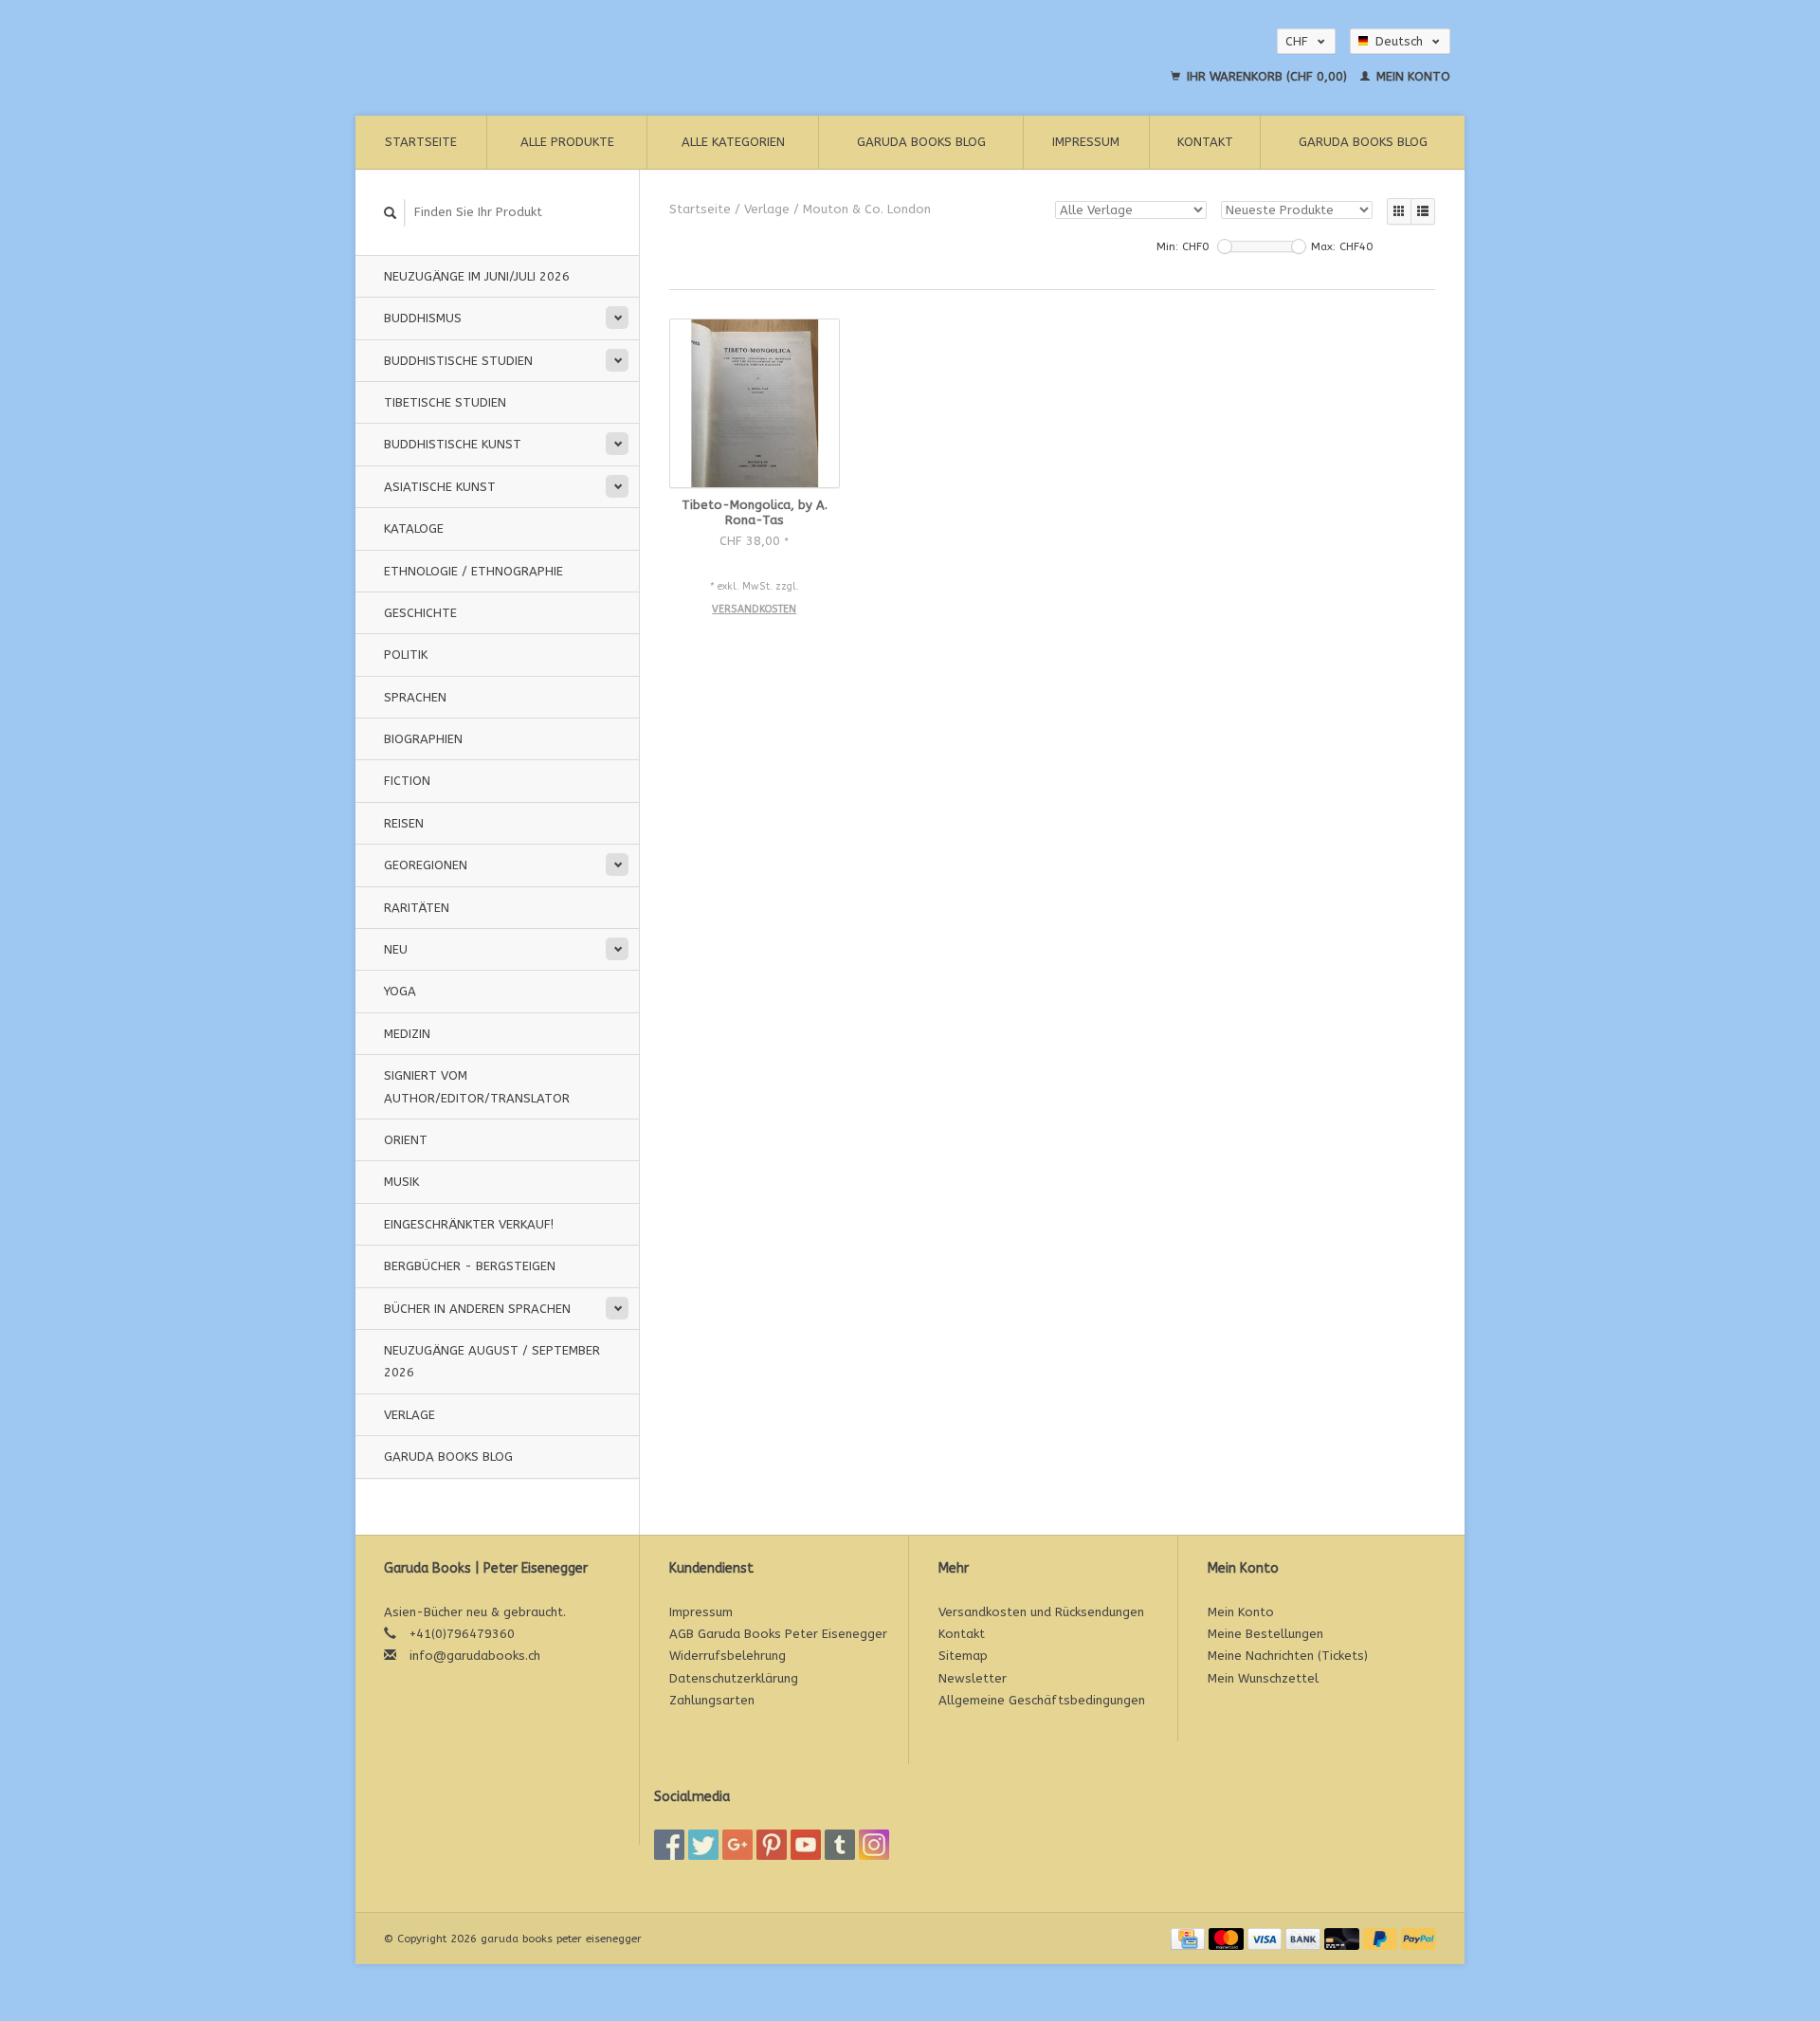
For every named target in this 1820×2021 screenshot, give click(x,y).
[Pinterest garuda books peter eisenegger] (772, 1845)
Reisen (404, 823)
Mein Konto (1411, 76)
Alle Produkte (567, 142)
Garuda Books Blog (921, 142)
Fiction (407, 781)
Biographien (423, 739)
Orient (406, 1140)
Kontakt (1205, 142)
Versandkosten (754, 609)
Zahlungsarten (712, 1700)
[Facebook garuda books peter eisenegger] (669, 1845)
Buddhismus (423, 318)
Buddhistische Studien (458, 361)
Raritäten (417, 908)
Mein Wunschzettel (1263, 1678)
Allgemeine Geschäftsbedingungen (1042, 1700)
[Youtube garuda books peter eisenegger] (806, 1845)
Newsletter (973, 1678)
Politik (406, 655)
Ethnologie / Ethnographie (473, 571)
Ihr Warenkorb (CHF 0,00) (1267, 76)
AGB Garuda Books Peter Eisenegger (778, 1634)
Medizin (407, 1034)
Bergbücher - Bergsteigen (470, 1266)
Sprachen (415, 697)
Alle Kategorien (733, 142)
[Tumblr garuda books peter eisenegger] (840, 1845)
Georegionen (426, 865)
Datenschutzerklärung (734, 1678)
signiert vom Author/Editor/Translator (477, 1086)
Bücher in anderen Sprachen (477, 1309)
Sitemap (963, 1656)
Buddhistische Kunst (453, 444)
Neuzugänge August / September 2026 (492, 1361)
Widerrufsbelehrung (728, 1656)
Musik (401, 1182)
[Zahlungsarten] (1190, 1938)
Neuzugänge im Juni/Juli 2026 (477, 276)
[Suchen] (391, 213)
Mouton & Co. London (867, 209)
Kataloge (414, 528)
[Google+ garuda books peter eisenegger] (737, 1845)
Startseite (421, 142)
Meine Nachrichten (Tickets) (1288, 1656)
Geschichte (420, 613)
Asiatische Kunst (440, 487)
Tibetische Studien (445, 402)
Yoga (400, 991)
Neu (396, 949)
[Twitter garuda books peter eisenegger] (703, 1845)
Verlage (409, 1415)
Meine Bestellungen (1265, 1634)
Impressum (1086, 142)
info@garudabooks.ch (475, 1656)
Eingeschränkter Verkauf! (469, 1224)
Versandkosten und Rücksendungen (1041, 1612)
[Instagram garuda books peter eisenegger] (874, 1845)
